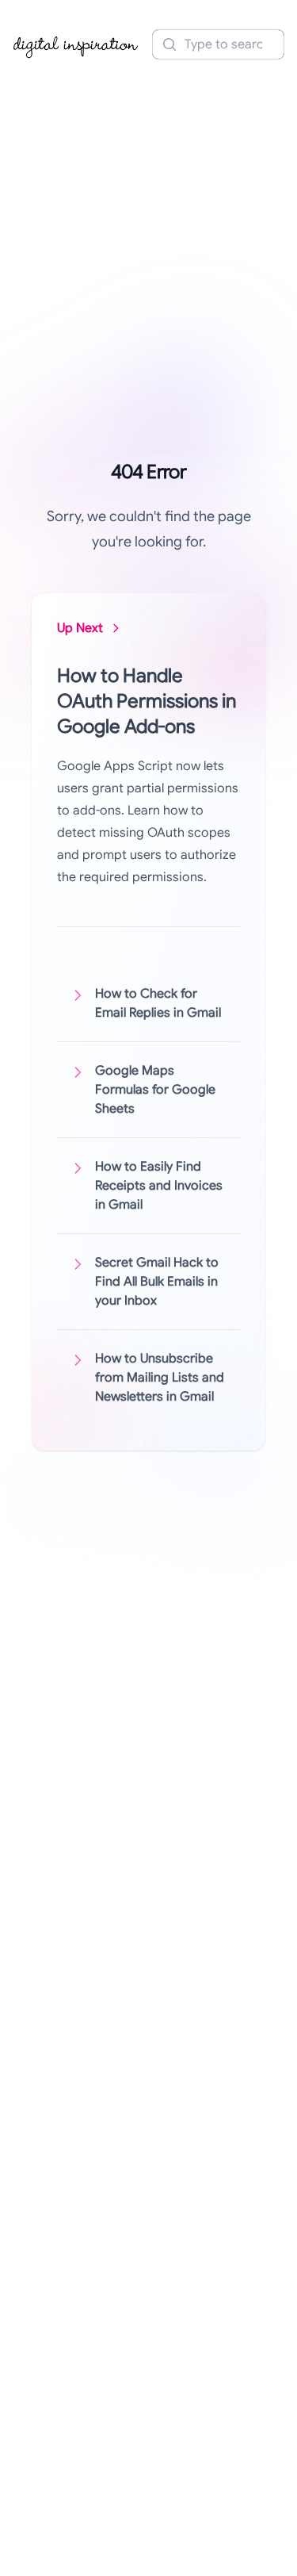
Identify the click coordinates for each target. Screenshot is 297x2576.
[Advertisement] (148, 226)
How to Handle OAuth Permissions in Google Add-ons (147, 701)
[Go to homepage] (76, 44)
